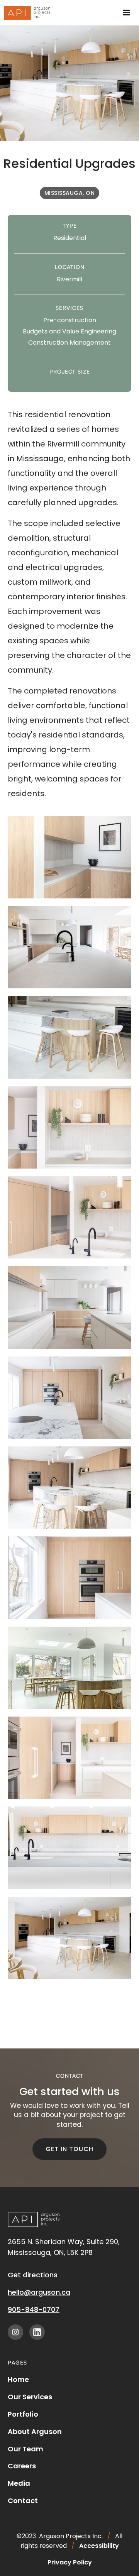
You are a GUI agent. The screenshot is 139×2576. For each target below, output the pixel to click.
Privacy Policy (70, 2562)
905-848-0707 (34, 2310)
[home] (25, 13)
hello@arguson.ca (39, 2292)
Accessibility (99, 2546)
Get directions (33, 2275)
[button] (126, 13)
